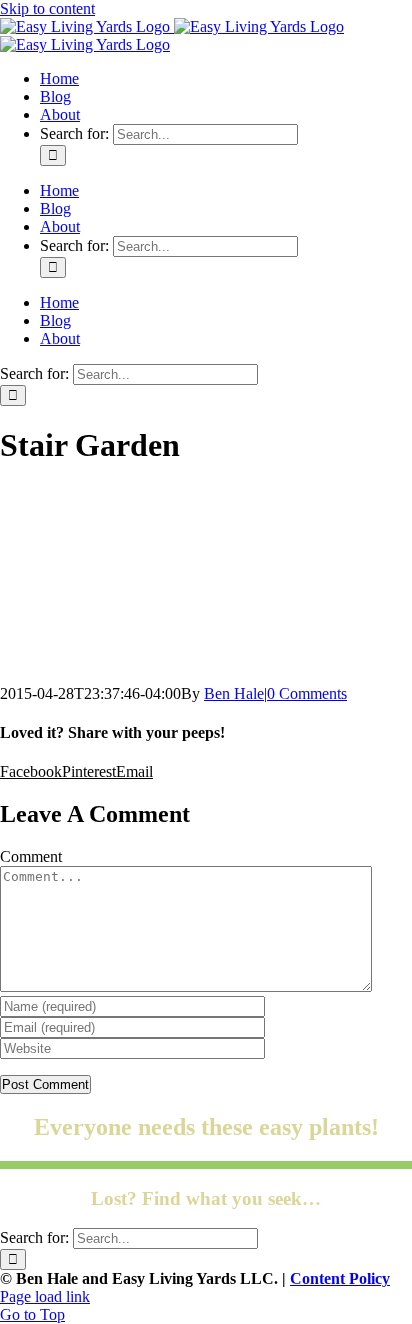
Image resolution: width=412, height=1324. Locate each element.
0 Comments (307, 693)
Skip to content (47, 8)
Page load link (45, 1296)
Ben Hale (234, 693)
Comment (31, 856)
